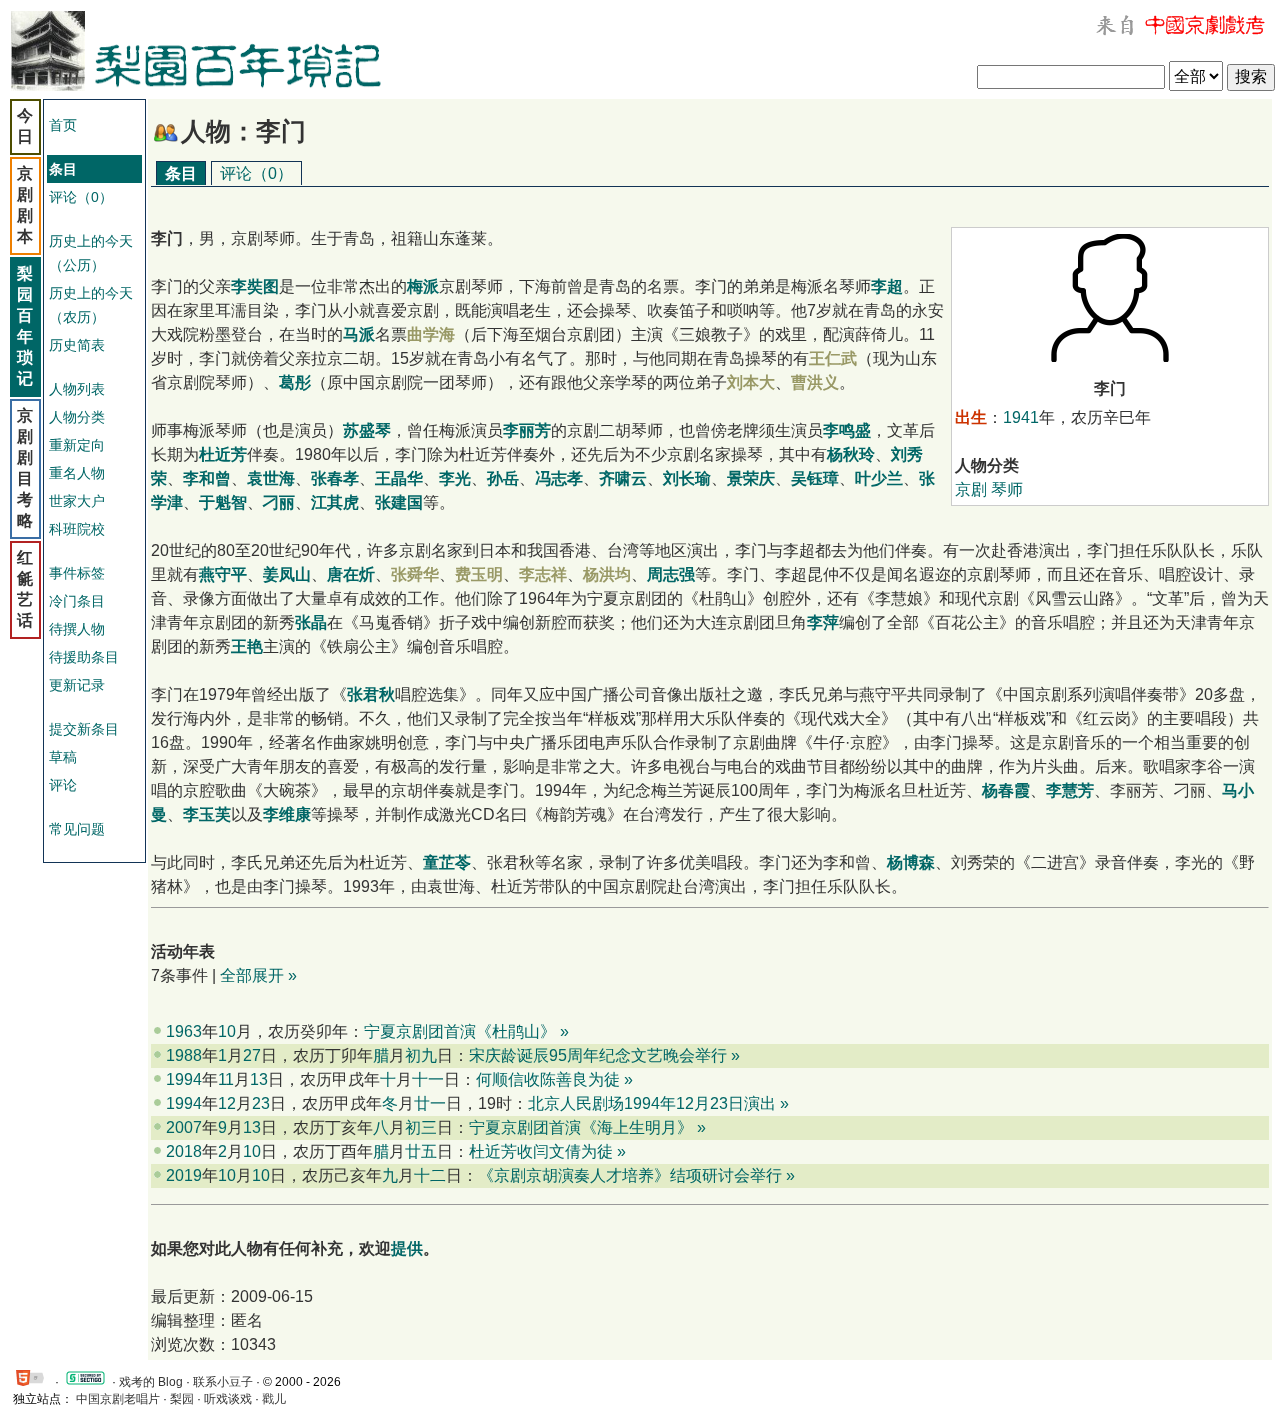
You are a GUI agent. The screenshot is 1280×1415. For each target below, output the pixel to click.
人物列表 (77, 389)
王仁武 (833, 358)
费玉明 (479, 574)
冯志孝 (559, 478)
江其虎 (335, 502)
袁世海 (271, 478)
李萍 (823, 622)
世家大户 (77, 501)
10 (227, 1031)
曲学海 (431, 334)
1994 (184, 1079)
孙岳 (503, 478)
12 (227, 1103)
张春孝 (335, 478)
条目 (181, 173)
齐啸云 (623, 478)
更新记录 (77, 685)
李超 (887, 286)
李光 (455, 478)
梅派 (423, 286)
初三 (421, 1127)
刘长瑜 (687, 478)
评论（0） (81, 197)
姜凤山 (287, 574)
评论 (63, 785)
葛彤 (295, 382)
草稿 (63, 757)
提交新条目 (84, 729)
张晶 (311, 622)
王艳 (247, 646)
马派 (359, 334)
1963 (184, 1031)
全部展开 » (258, 975)
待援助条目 (84, 657)
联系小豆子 (223, 1382)
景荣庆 (751, 478)
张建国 (399, 502)
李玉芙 (207, 814)
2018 (184, 1151)
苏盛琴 (367, 430)
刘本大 (751, 382)
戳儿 (274, 1399)
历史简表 (77, 345)
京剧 (971, 489)
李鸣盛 (847, 430)
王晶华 (399, 478)
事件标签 (77, 573)
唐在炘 (351, 574)
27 (252, 1055)
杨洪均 (607, 574)
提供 (407, 1248)
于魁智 (223, 502)
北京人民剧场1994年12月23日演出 (652, 1103)
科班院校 (77, 529)
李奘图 (255, 286)
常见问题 (77, 829)
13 (259, 1079)
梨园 (182, 1399)
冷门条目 (77, 601)
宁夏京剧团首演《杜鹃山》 (460, 1031)
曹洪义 (815, 382)
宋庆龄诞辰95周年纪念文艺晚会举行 (598, 1055)
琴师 (1007, 489)
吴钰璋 (815, 478)
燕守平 (223, 574)
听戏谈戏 (228, 1399)
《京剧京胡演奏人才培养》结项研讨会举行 (630, 1175)
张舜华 (415, 574)
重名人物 (77, 473)
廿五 (421, 1151)
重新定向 (77, 445)
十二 (430, 1175)
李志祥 (543, 574)
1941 (1021, 417)
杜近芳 (223, 454)
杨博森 (911, 862)
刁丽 (279, 502)
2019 (184, 1175)
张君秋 (371, 694)
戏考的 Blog (151, 1382)
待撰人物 (77, 629)
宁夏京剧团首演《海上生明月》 (581, 1127)
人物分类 (77, 417)
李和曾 (207, 478)
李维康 (287, 814)
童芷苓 (447, 862)
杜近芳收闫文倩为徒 (541, 1151)
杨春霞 (1006, 790)
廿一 (430, 1103)
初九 (421, 1055)
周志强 (671, 574)
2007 (184, 1127)
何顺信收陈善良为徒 (548, 1079)
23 (261, 1103)
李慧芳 (1070, 790)
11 (226, 1079)
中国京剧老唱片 (118, 1399)
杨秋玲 (851, 454)
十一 (428, 1079)
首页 (63, 125)
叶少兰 (879, 478)
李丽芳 (527, 430)
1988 (184, 1055)
